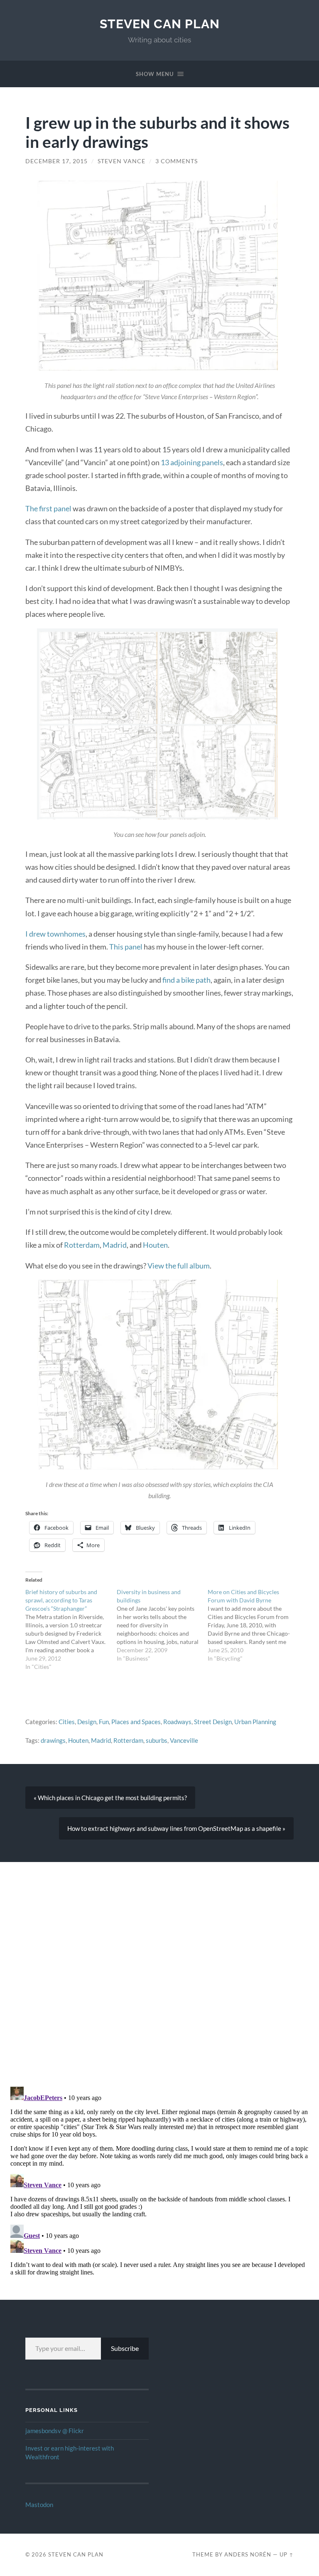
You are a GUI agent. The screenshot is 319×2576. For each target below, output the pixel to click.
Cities (67, 1722)
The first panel (48, 508)
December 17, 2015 (56, 161)
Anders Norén (248, 2554)
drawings (53, 1740)
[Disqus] (159, 1966)
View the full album (179, 1266)
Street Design (213, 1722)
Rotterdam (82, 1245)
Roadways (177, 1722)
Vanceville (184, 1740)
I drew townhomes (55, 934)
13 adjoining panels (192, 462)
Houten (155, 1245)
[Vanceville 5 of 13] (159, 1375)
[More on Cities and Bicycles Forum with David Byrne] (253, 1625)
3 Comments (177, 161)
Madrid (115, 1245)
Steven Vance (121, 161)
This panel (126, 947)
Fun (104, 1722)
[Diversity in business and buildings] (162, 1625)
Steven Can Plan (160, 24)
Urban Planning (255, 1722)
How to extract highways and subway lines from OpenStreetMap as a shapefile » (176, 1828)
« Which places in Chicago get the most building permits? (110, 1798)
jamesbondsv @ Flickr (55, 2431)
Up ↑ (287, 2554)
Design (87, 1722)
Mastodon (39, 2505)
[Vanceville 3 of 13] (159, 276)
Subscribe (125, 2348)
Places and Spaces (136, 1722)
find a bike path (186, 980)
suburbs (157, 1740)
